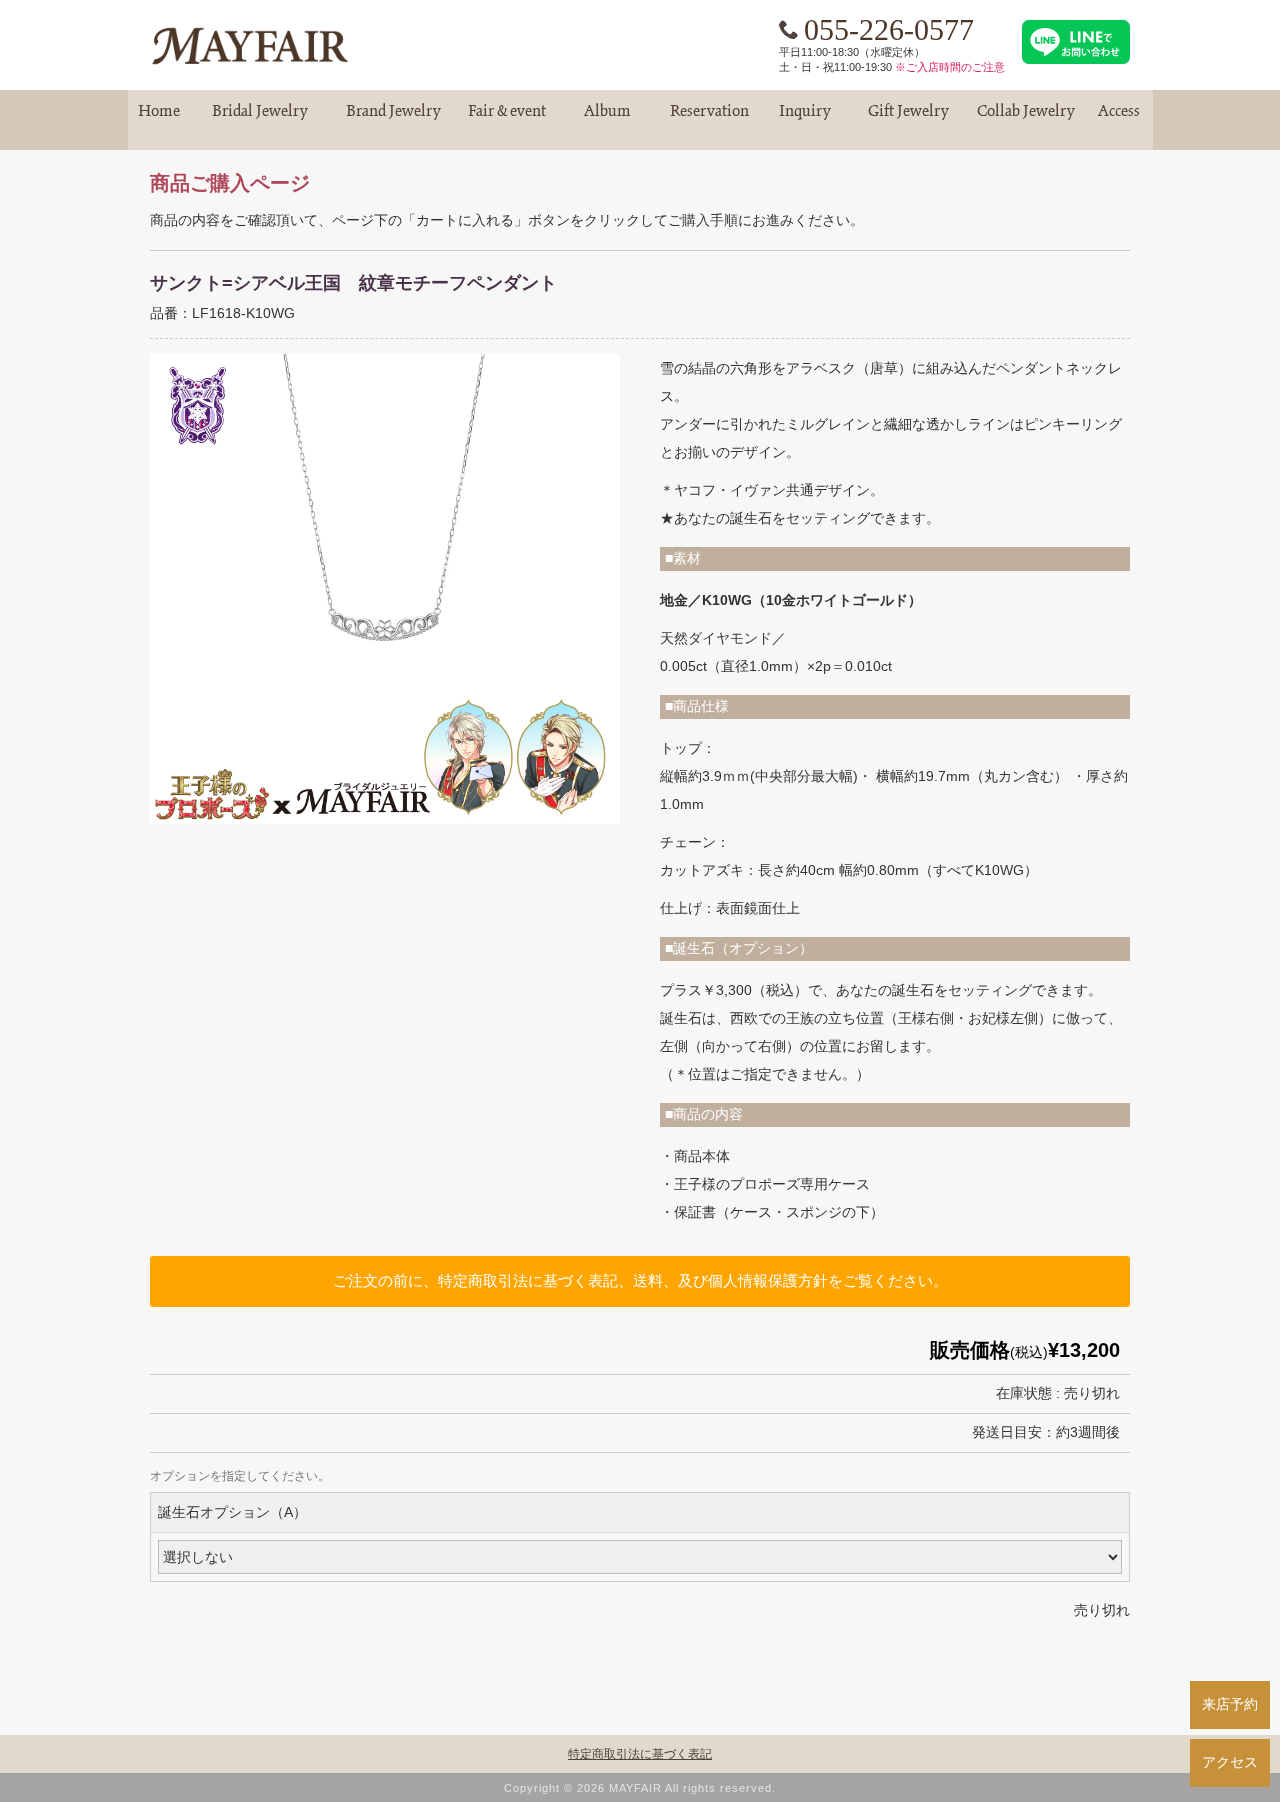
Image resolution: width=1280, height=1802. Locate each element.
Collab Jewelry (1026, 119)
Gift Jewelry (909, 119)
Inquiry (805, 119)
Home (159, 119)
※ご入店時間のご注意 (950, 67)
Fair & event (507, 119)
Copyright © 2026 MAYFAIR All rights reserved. (640, 1788)
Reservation (709, 119)
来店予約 (1230, 1704)
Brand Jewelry (394, 119)
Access (1119, 119)
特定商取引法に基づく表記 (640, 1754)
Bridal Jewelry (260, 119)
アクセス (1230, 1762)
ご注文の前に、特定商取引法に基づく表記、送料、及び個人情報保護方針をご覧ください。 (640, 1280)
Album (608, 119)
